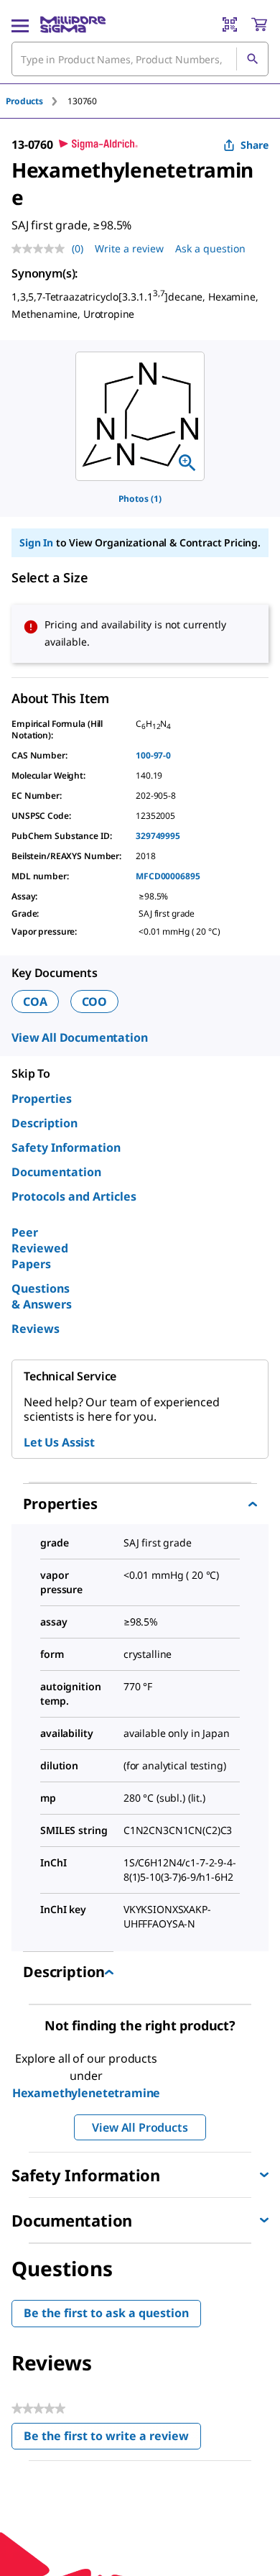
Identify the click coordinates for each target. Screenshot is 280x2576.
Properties (42, 1099)
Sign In (36, 542)
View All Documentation (79, 1037)
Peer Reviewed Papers (40, 1248)
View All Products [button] (140, 2127)
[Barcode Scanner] (230, 24)
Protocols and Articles (74, 1196)
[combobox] (140, 59)
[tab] (37, 101)
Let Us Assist (59, 1442)
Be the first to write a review (112, 2439)
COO (95, 1001)
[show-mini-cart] (259, 24)
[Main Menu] (20, 24)
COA (35, 1001)
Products (24, 101)
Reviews (36, 1329)
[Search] (252, 59)
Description (45, 1123)
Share (255, 145)
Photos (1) (140, 499)
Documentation (56, 1172)
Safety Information (66, 1147)
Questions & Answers (42, 1296)
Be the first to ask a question (106, 2313)
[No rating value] (42, 249)
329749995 (158, 836)
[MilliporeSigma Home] (73, 24)
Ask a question (210, 248)
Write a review (129, 248)
